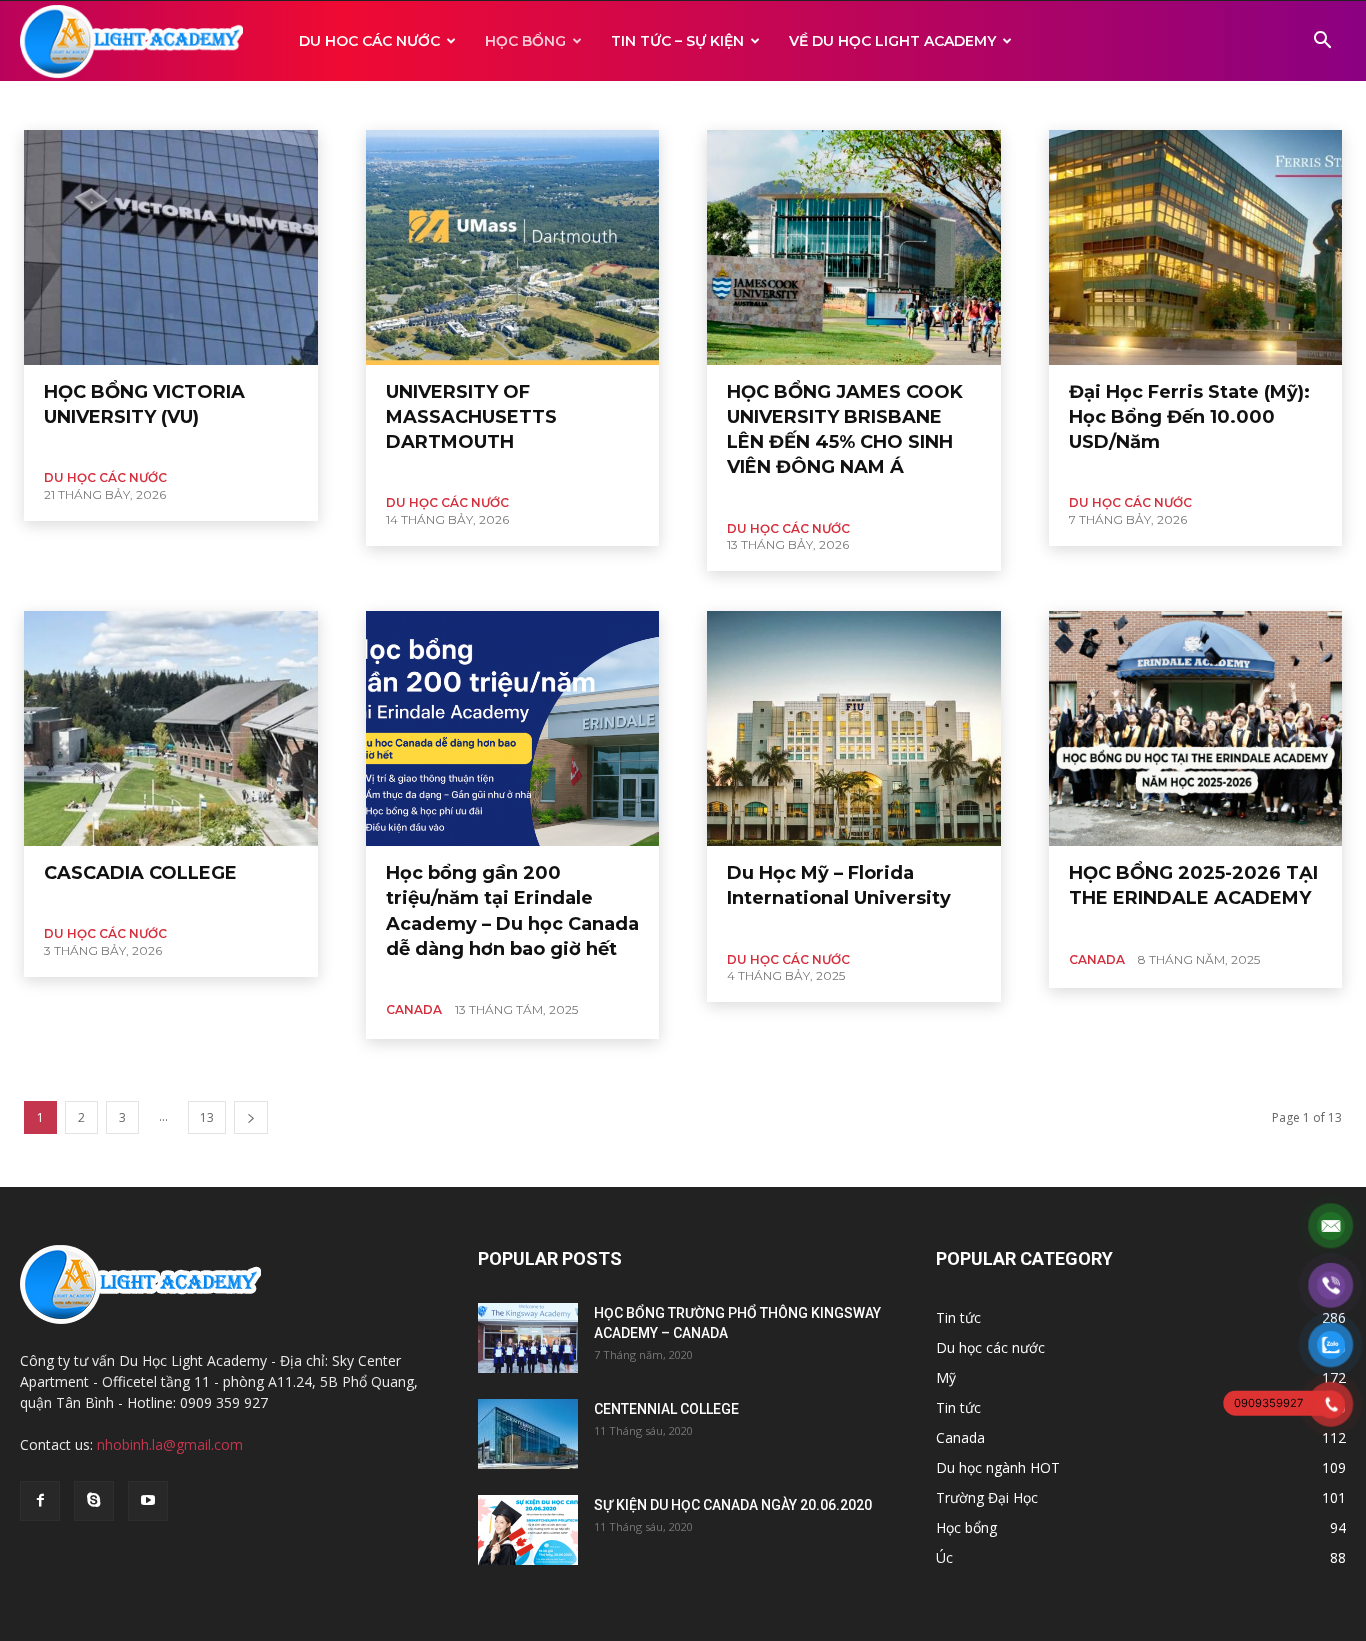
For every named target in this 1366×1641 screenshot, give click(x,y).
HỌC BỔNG (525, 41)
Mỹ (138, 104)
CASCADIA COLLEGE (140, 873)
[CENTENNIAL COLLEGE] (528, 1434)
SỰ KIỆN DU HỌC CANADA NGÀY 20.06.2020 (733, 1505)
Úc (174, 104)
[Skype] (94, 1501)
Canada (89, 104)
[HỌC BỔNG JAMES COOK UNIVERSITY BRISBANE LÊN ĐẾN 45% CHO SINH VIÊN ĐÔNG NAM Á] (854, 247)
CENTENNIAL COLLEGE (666, 1409)
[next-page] (251, 1117)
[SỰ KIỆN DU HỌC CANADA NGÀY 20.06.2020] (528, 1530)
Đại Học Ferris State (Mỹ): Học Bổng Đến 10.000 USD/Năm (1189, 417)
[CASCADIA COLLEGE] (171, 728)
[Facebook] (40, 1501)
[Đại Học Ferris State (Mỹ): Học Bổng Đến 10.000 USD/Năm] (1196, 247)
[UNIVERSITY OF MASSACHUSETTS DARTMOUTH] (513, 247)
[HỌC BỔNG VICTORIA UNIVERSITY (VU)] (171, 247)
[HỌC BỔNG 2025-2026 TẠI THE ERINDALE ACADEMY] (1196, 728)
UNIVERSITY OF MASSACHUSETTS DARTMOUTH (471, 417)
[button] (1322, 42)
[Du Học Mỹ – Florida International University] (854, 728)
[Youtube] (148, 1501)
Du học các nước (105, 477)
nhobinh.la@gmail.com (170, 1444)
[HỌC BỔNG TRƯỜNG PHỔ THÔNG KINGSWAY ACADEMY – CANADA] (528, 1338)
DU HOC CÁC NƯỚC (369, 41)
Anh (38, 104)
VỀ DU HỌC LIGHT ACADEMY (892, 41)
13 (207, 1117)
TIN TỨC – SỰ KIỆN (677, 41)
